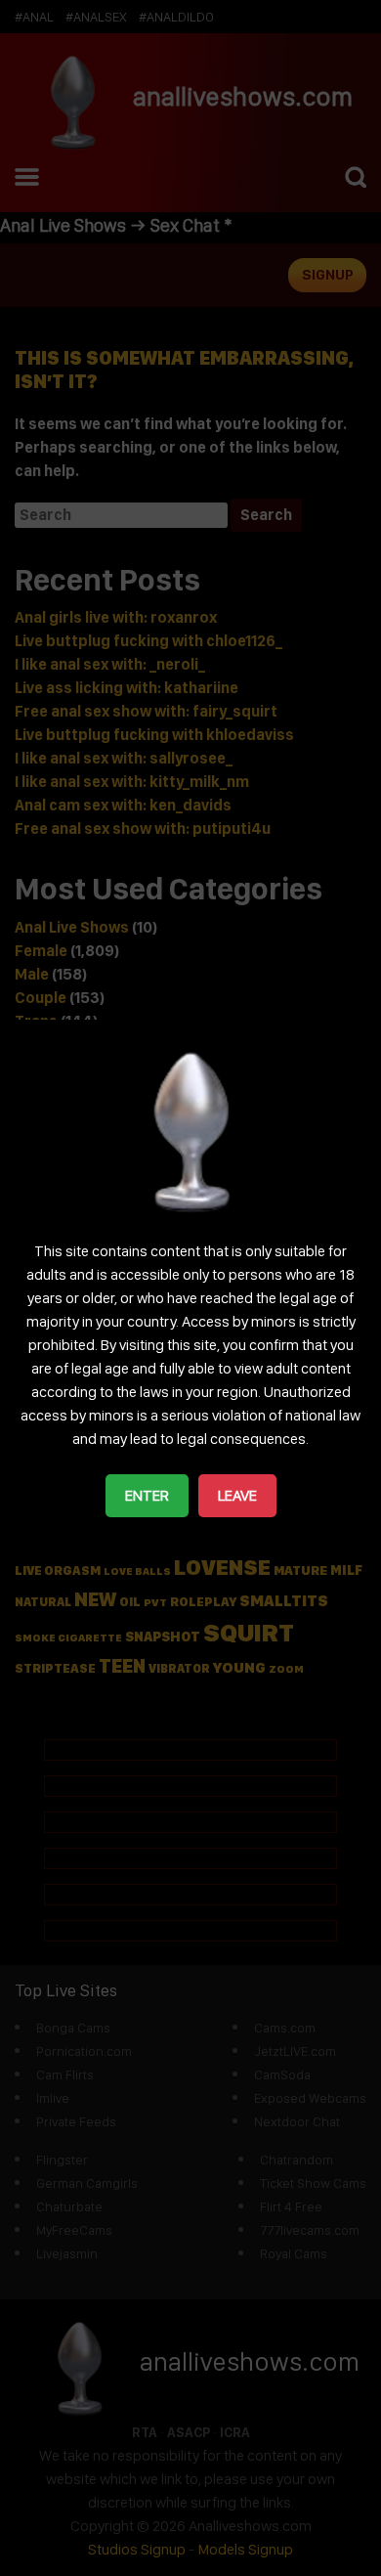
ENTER (147, 1495)
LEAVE (237, 1495)
